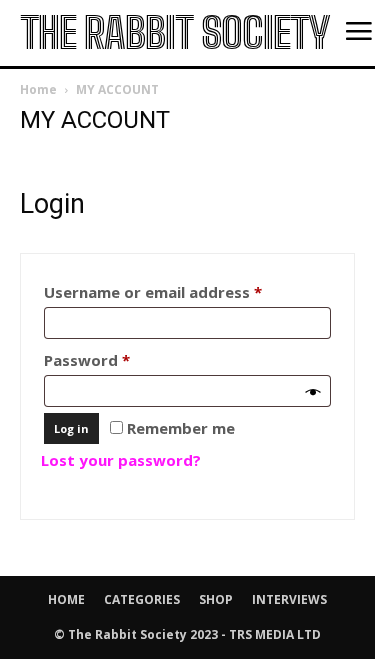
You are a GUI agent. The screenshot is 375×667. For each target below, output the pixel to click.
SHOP (216, 599)
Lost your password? (121, 460)
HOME (66, 599)
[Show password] (313, 391)
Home (38, 89)
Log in (71, 428)
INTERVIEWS (289, 599)
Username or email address (186, 291)
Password (120, 359)
